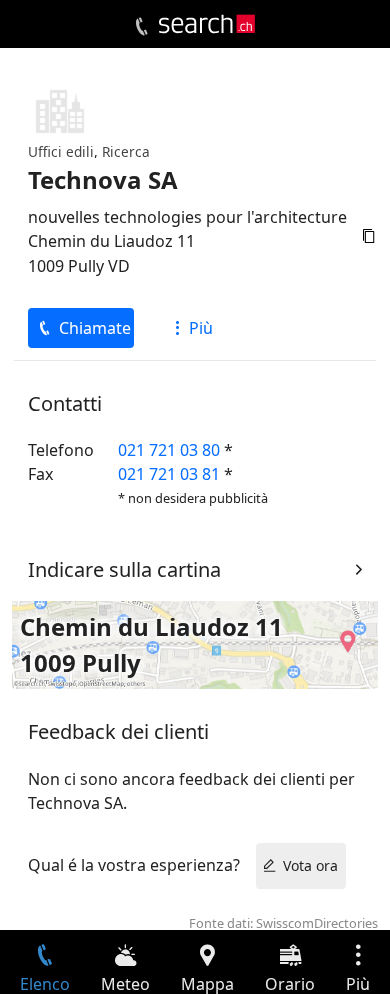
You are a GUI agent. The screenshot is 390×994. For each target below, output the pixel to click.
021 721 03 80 (169, 450)
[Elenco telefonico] (141, 27)
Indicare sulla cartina (124, 569)
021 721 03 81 (169, 474)
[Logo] (207, 24)
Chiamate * (96, 328)
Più (201, 328)
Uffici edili (61, 151)
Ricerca (126, 151)
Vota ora (310, 865)
